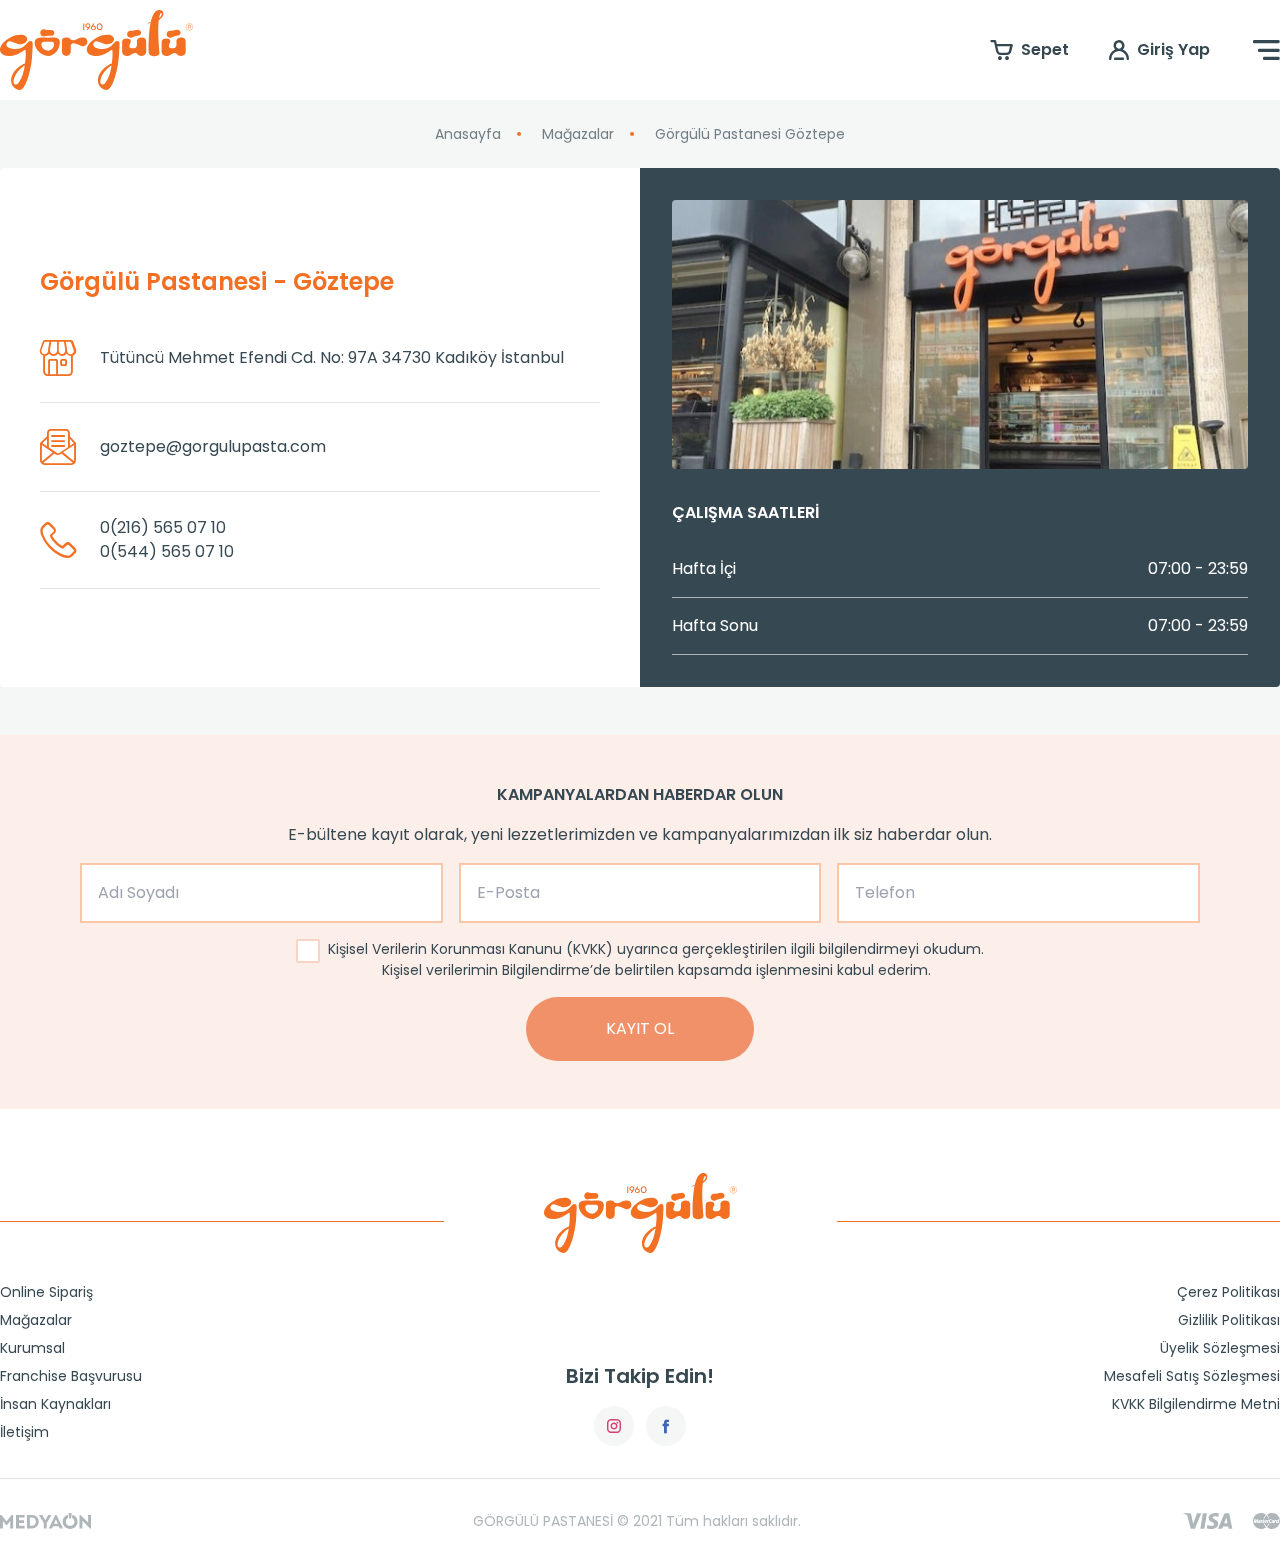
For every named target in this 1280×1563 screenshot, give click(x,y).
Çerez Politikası (1228, 1292)
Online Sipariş (46, 1292)
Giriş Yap (1173, 49)
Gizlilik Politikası (1229, 1320)
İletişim (24, 1432)
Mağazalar (578, 134)
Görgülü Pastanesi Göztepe (750, 134)
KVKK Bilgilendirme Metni (1196, 1404)
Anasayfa (468, 134)
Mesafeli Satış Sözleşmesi (1192, 1376)
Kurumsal (32, 1348)
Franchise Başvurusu (71, 1376)
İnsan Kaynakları (55, 1404)
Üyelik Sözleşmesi (1220, 1348)
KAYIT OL (640, 1028)
